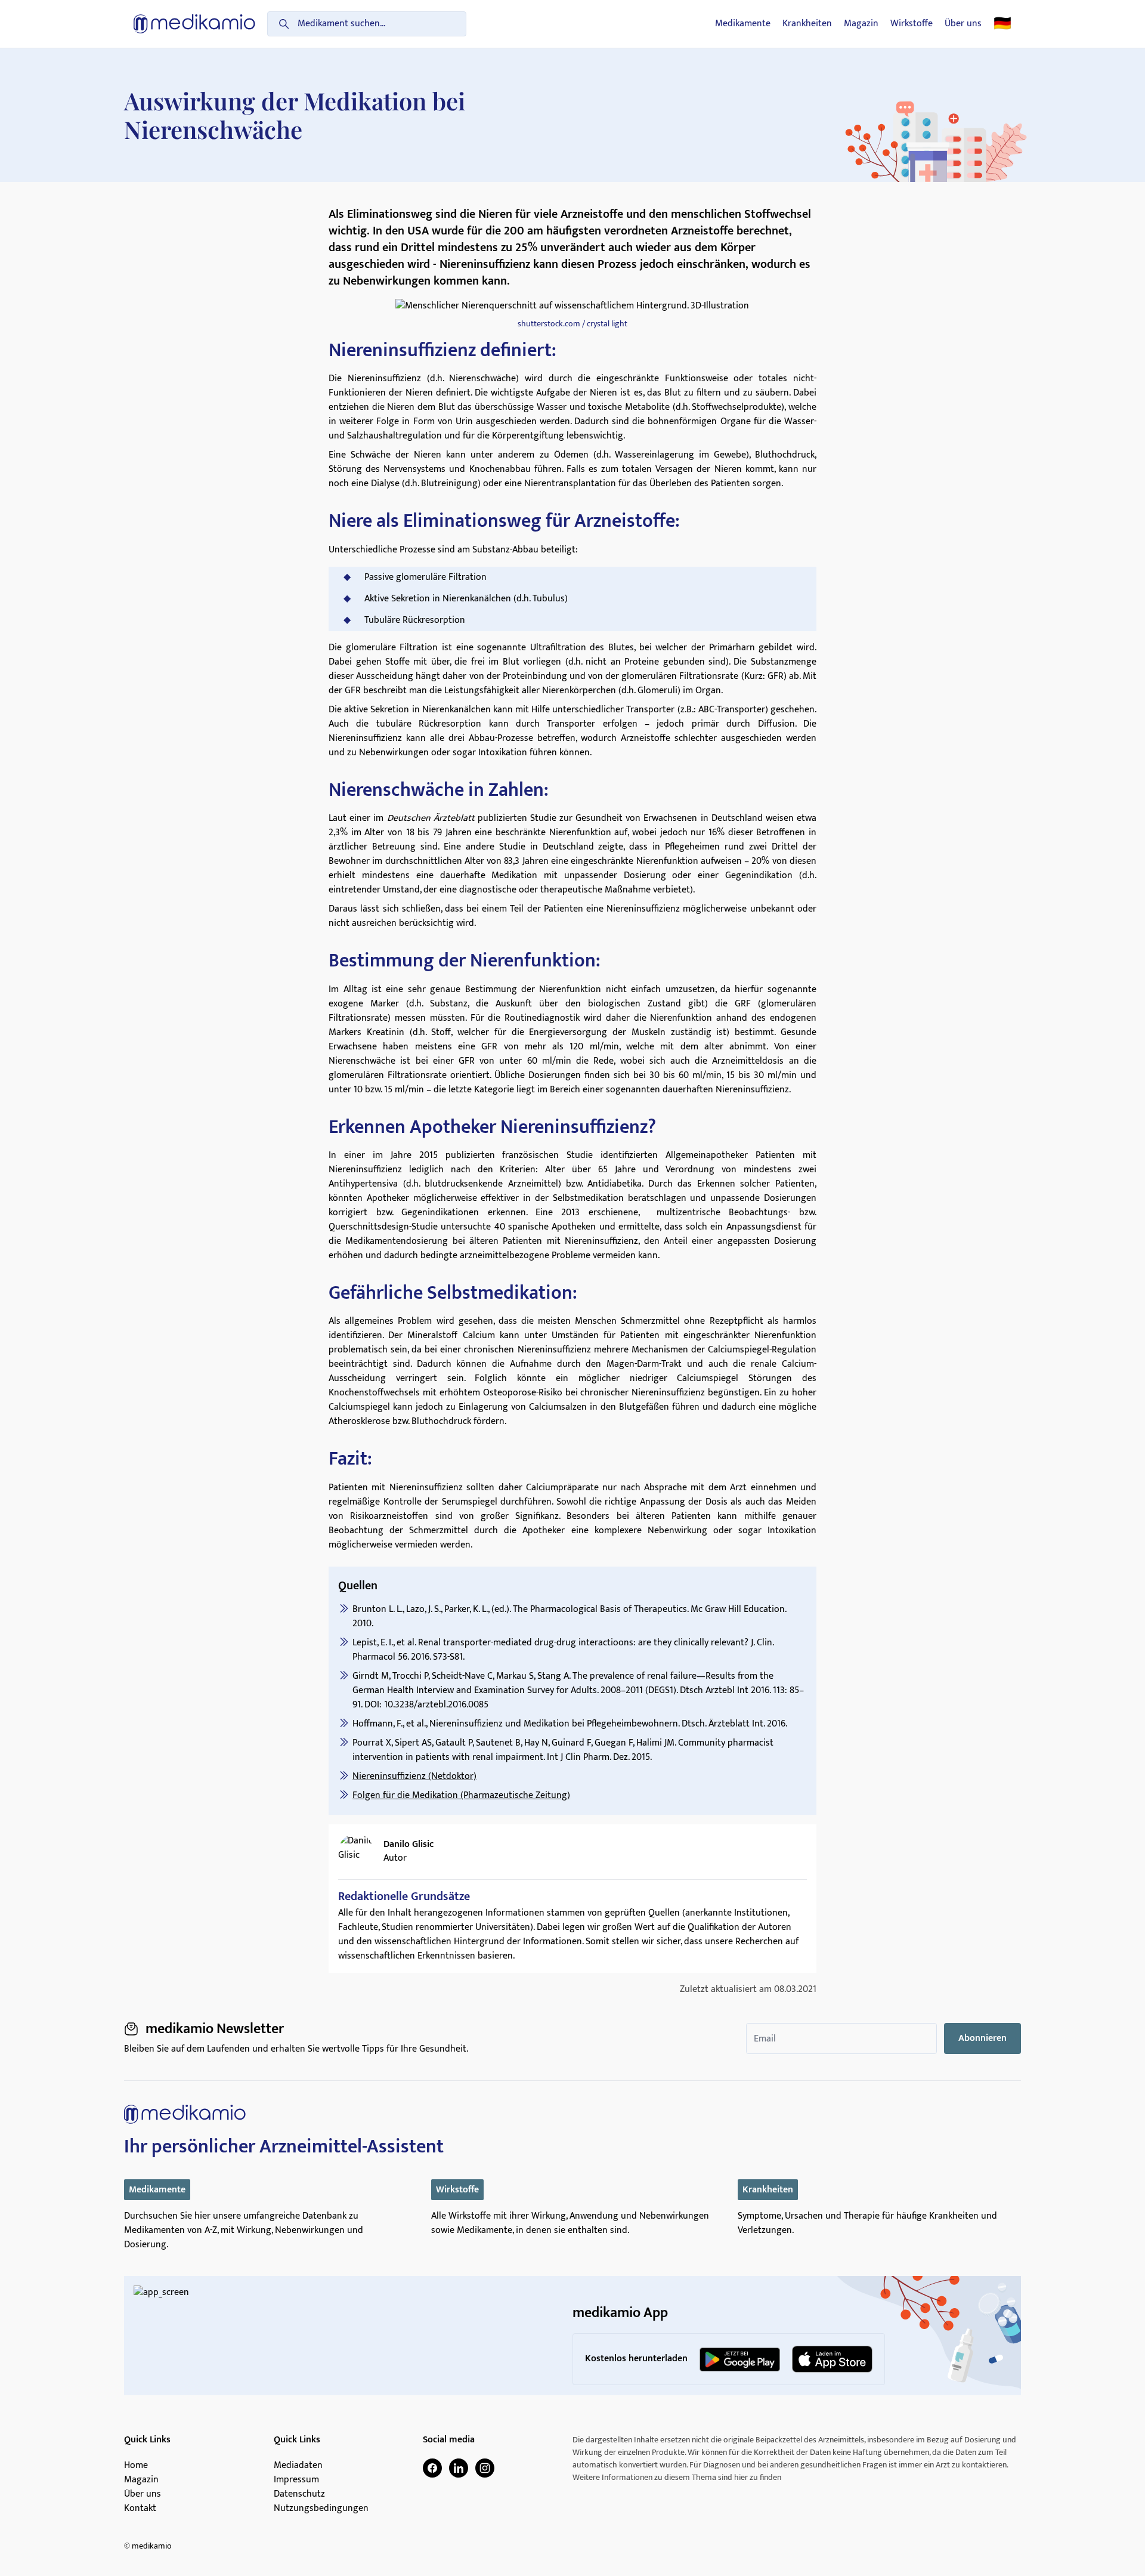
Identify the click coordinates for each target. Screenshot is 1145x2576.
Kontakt (140, 2509)
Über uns (963, 24)
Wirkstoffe (912, 24)
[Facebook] (432, 2468)
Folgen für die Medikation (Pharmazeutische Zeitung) (461, 1795)
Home (136, 2466)
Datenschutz (299, 2494)
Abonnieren (982, 2038)
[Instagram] (485, 2468)
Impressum (296, 2480)
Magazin (861, 24)
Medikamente (743, 24)
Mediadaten (298, 2466)
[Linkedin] (459, 2468)
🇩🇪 (1002, 24)
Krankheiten (807, 24)
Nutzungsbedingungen (321, 2509)
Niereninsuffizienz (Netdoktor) (414, 1776)
